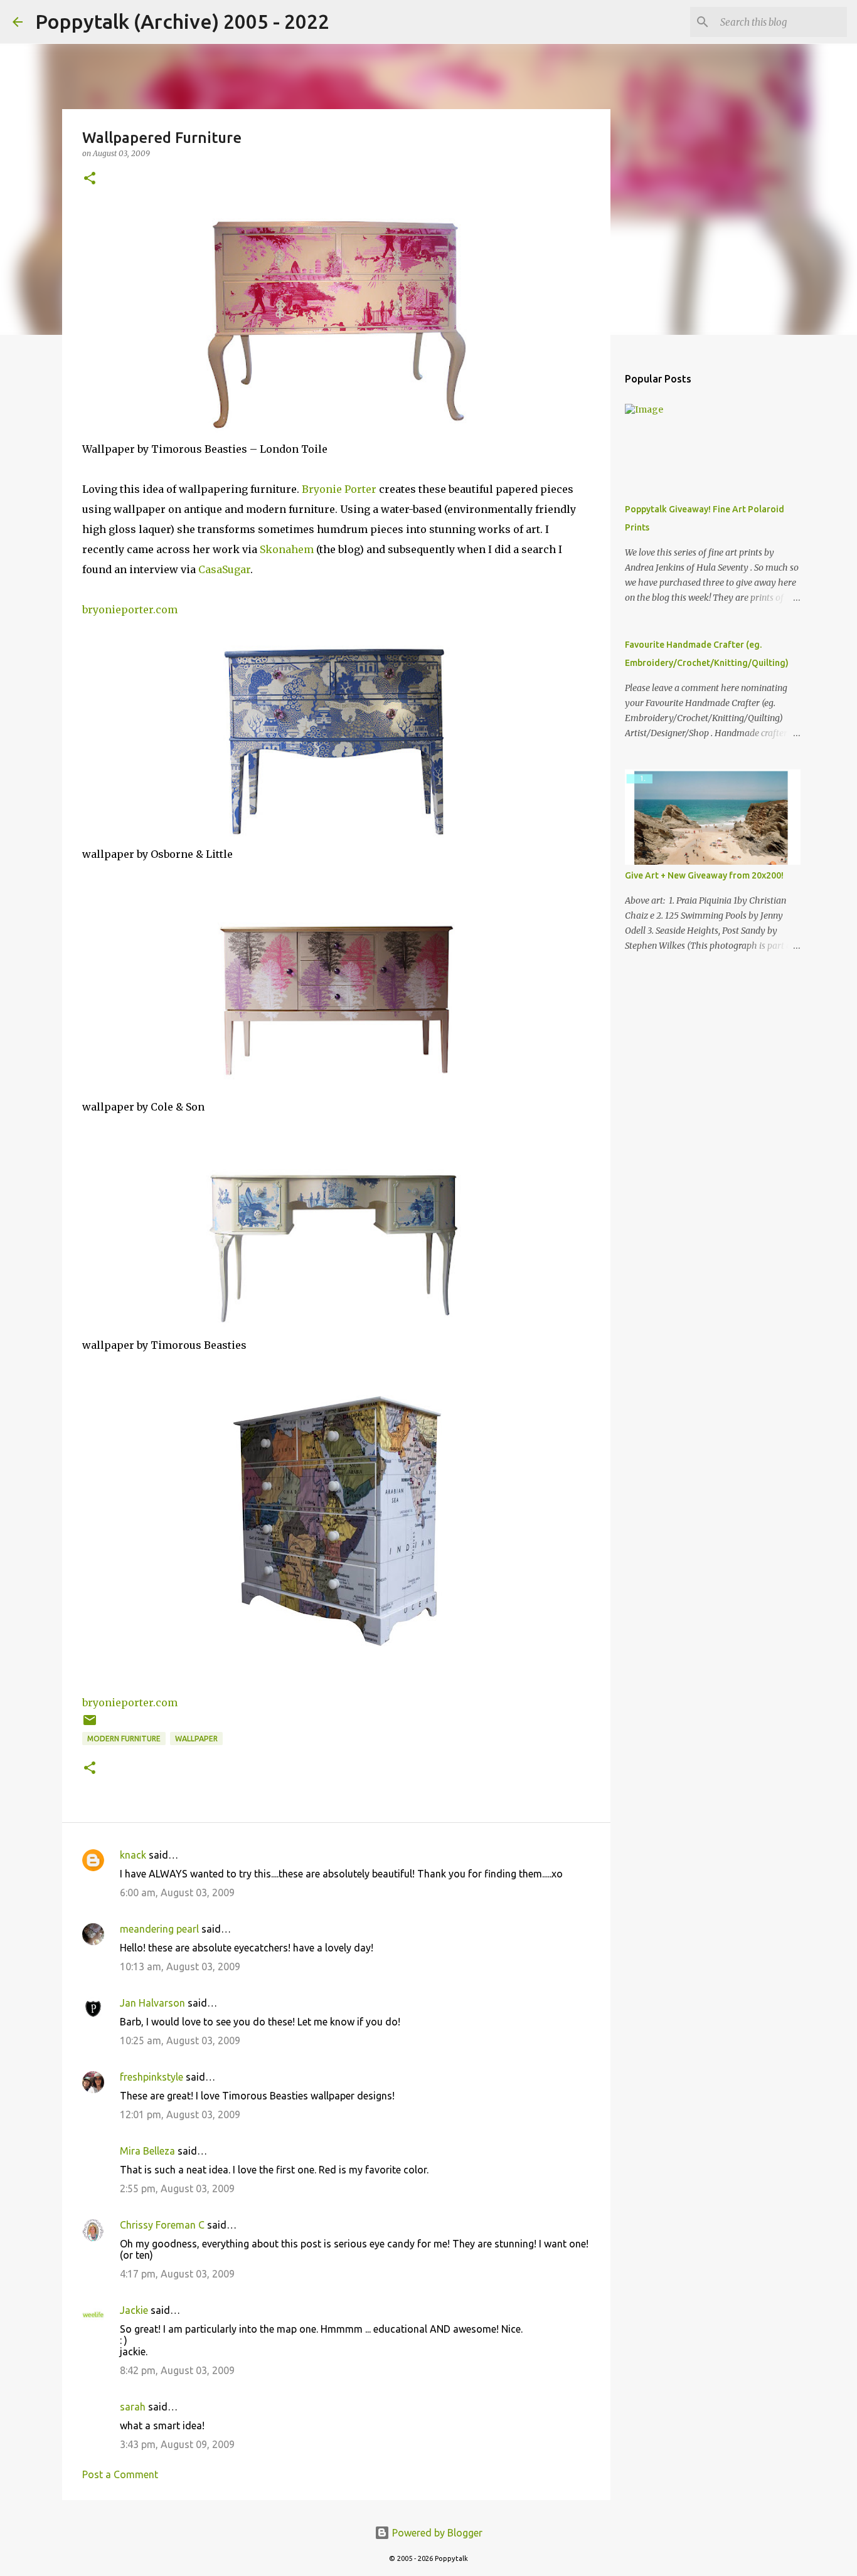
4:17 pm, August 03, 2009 (177, 2274)
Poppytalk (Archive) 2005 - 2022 (182, 21)
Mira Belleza (147, 2151)
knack (133, 1855)
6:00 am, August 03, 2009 (177, 1892)
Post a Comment (120, 2474)
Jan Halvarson (152, 2003)
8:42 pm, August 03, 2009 (177, 2370)
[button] (90, 179)
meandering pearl (159, 1929)
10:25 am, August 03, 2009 (180, 2040)
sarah (133, 2407)
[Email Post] (90, 1725)
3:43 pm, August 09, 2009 (177, 2444)
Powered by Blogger (436, 2533)
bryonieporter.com (130, 610)
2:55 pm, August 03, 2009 (177, 2188)
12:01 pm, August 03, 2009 (180, 2114)
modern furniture (124, 1739)
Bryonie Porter (339, 489)
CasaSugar (224, 569)
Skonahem (287, 549)
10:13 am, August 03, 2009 (180, 1966)
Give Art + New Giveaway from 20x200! (704, 875)
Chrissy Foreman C (162, 2225)
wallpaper (196, 1739)
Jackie (134, 2310)
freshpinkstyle (152, 2077)
